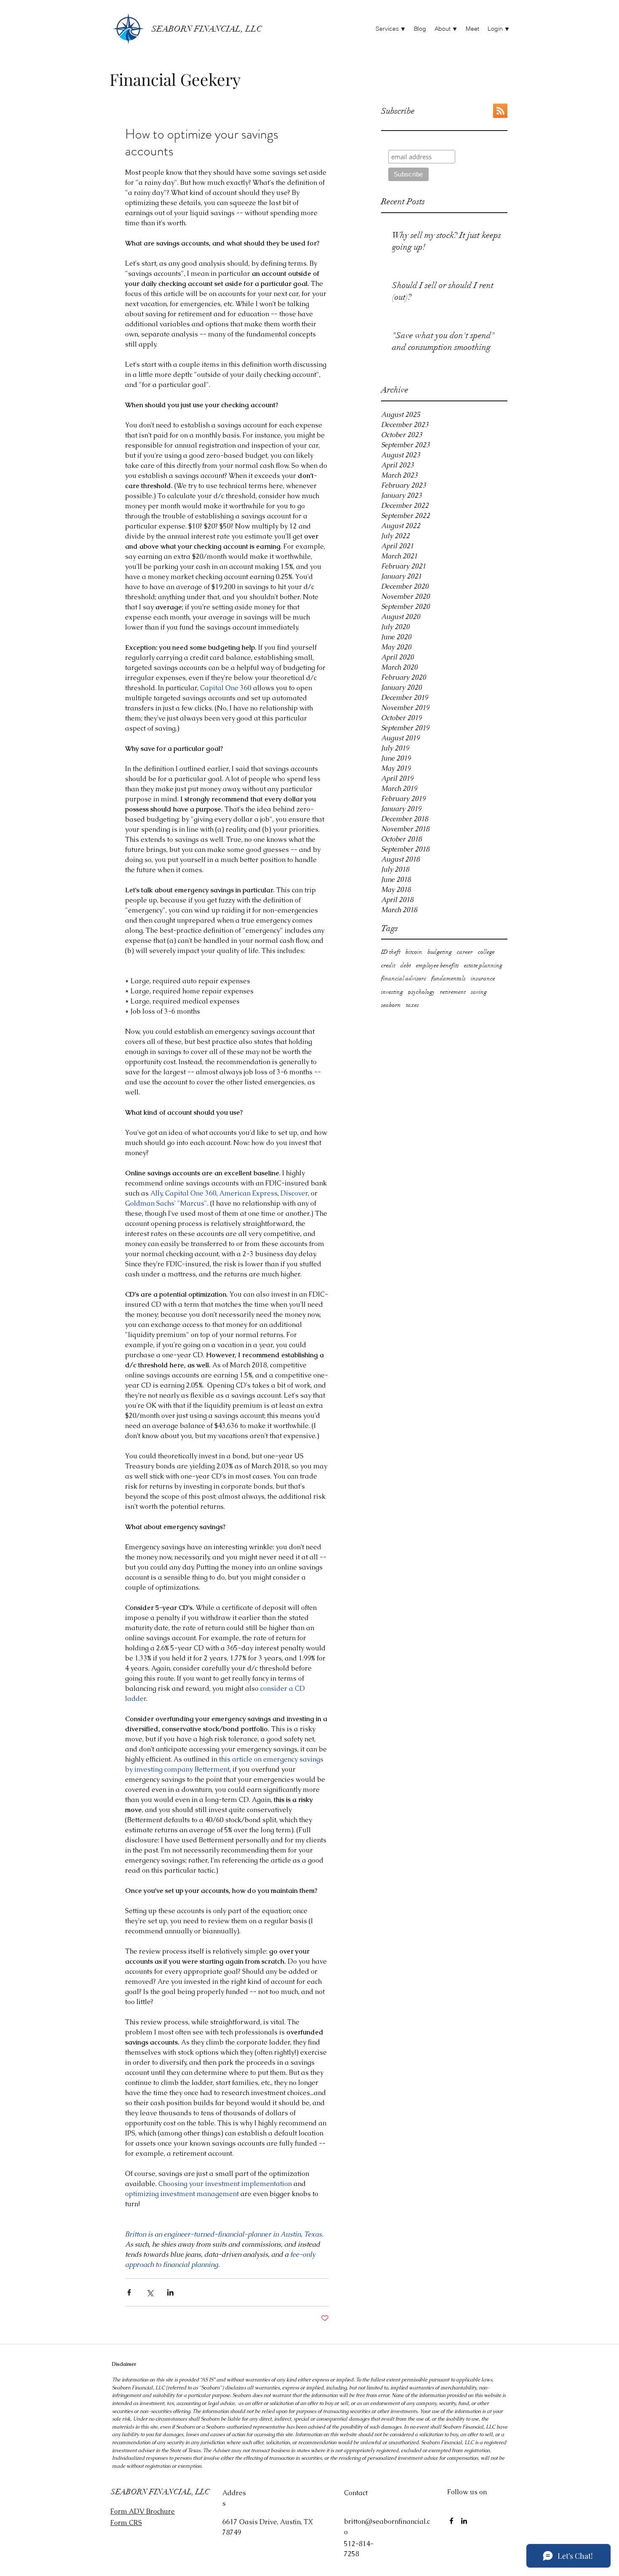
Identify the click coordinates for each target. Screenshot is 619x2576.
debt (406, 965)
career (465, 952)
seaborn (391, 1005)
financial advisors (404, 978)
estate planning (483, 965)
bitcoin (414, 952)
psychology (422, 992)
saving (479, 992)
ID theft (391, 952)
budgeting (440, 952)
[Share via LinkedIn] (170, 2292)
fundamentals (448, 978)
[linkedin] (464, 2521)
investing (392, 992)
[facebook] (451, 2521)
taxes (412, 1005)
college (486, 952)
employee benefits (438, 965)
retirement (453, 992)
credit (388, 965)
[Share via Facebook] (129, 2292)
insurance (483, 978)
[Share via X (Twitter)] (150, 2292)
